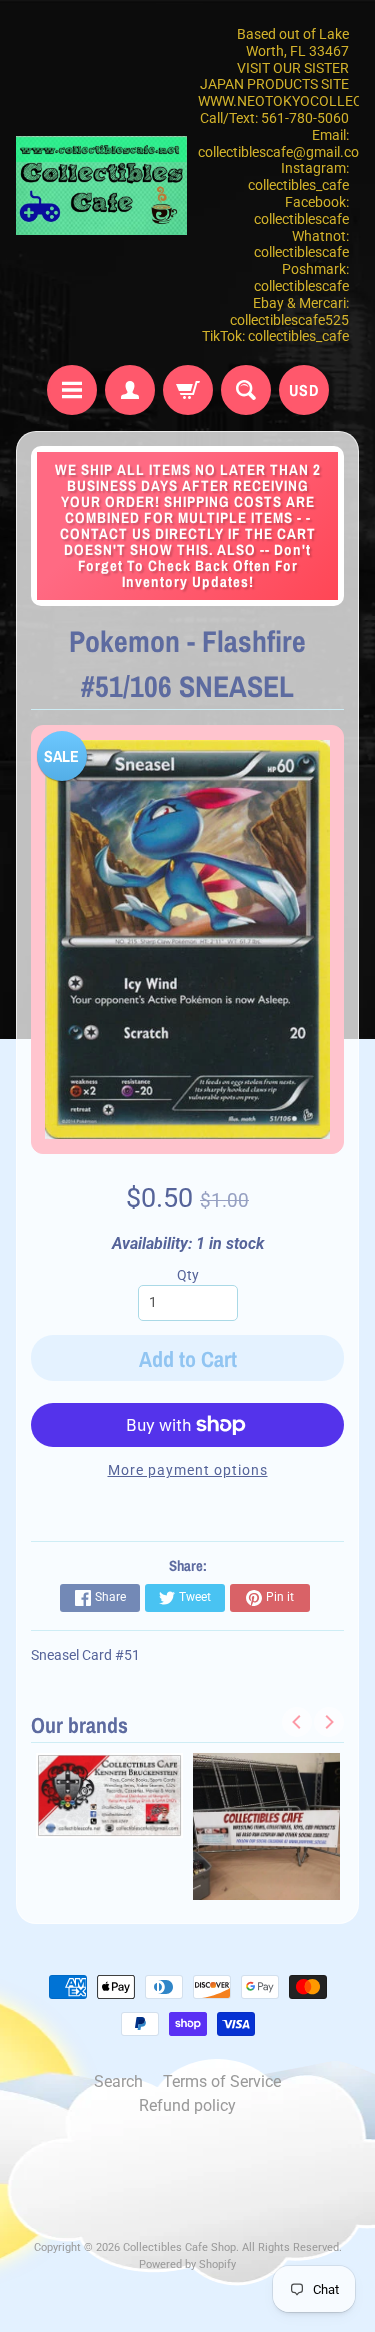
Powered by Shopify (187, 2264)
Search (118, 2081)
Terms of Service (222, 2081)
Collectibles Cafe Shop (179, 2247)
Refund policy (187, 2105)
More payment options (188, 1470)
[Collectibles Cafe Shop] (102, 185)
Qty (188, 1275)
